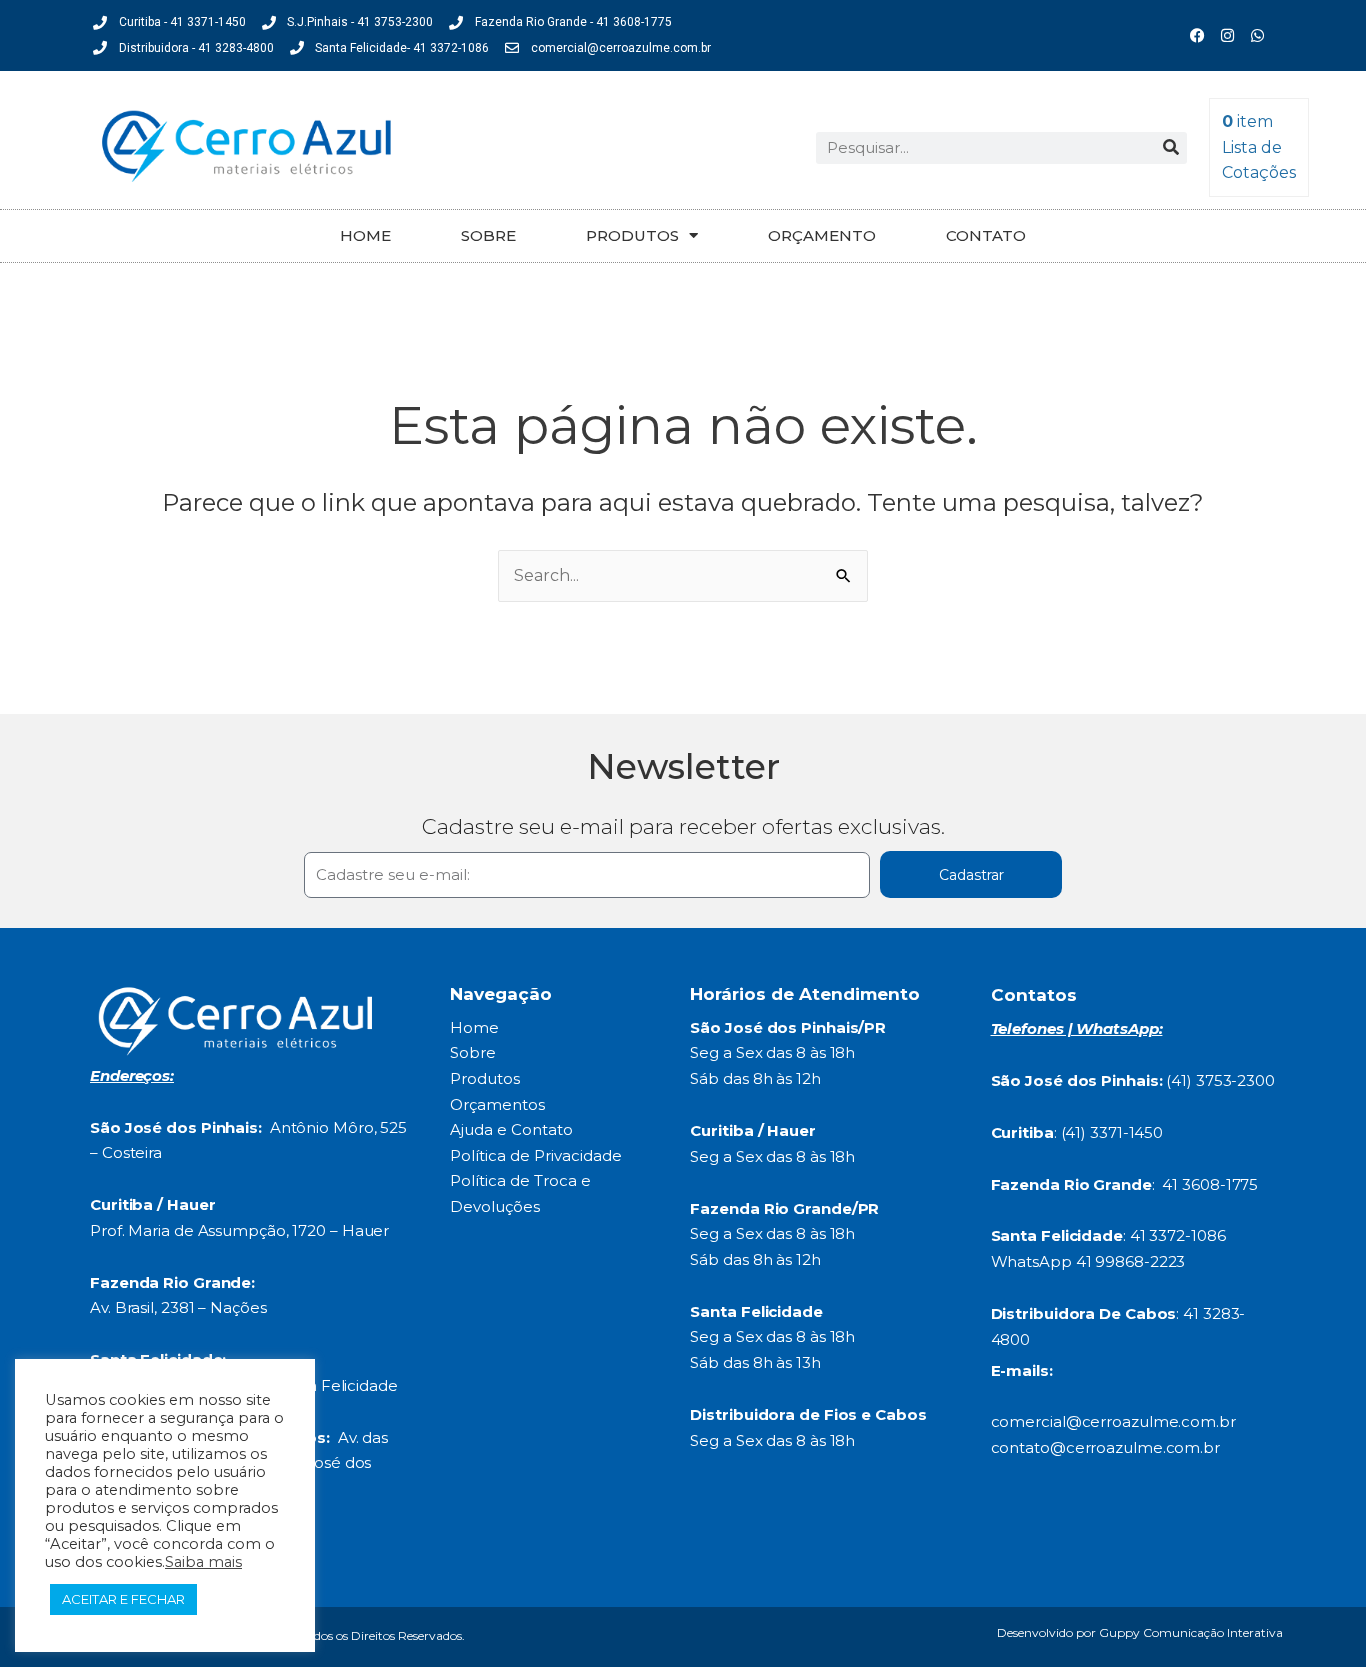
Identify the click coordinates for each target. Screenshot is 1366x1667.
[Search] (1171, 148)
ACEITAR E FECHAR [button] (123, 1599)
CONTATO (986, 235)
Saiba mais (203, 1562)
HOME (365, 235)
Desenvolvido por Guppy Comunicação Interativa (1140, 1632)
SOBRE (488, 235)
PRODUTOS (632, 235)
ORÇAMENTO (822, 235)
